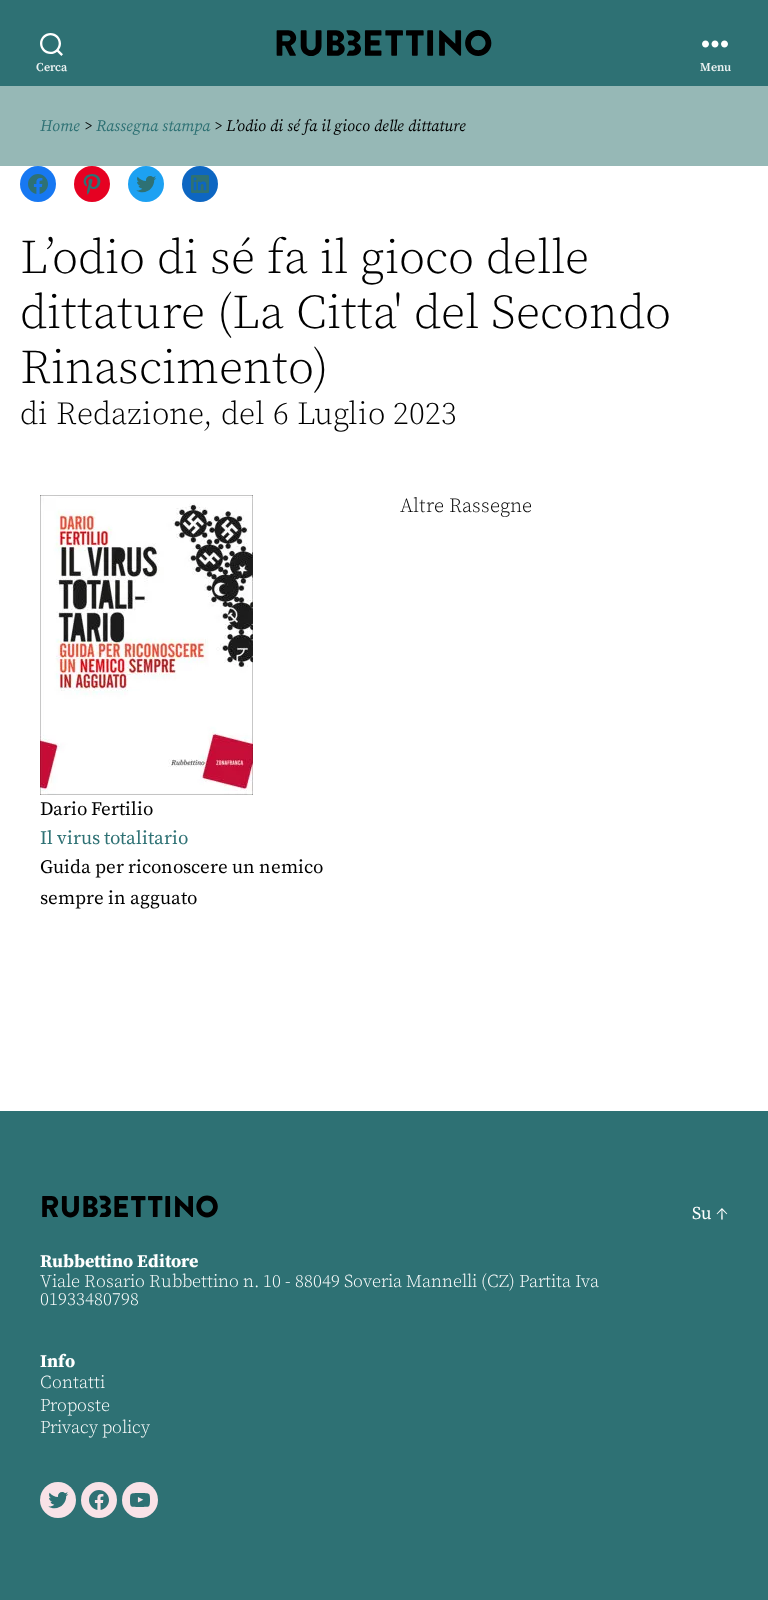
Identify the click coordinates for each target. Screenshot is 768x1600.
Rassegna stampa (153, 126)
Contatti (72, 1382)
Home (60, 126)
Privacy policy (95, 1427)
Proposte (75, 1405)
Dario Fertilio (96, 809)
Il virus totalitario (114, 838)
